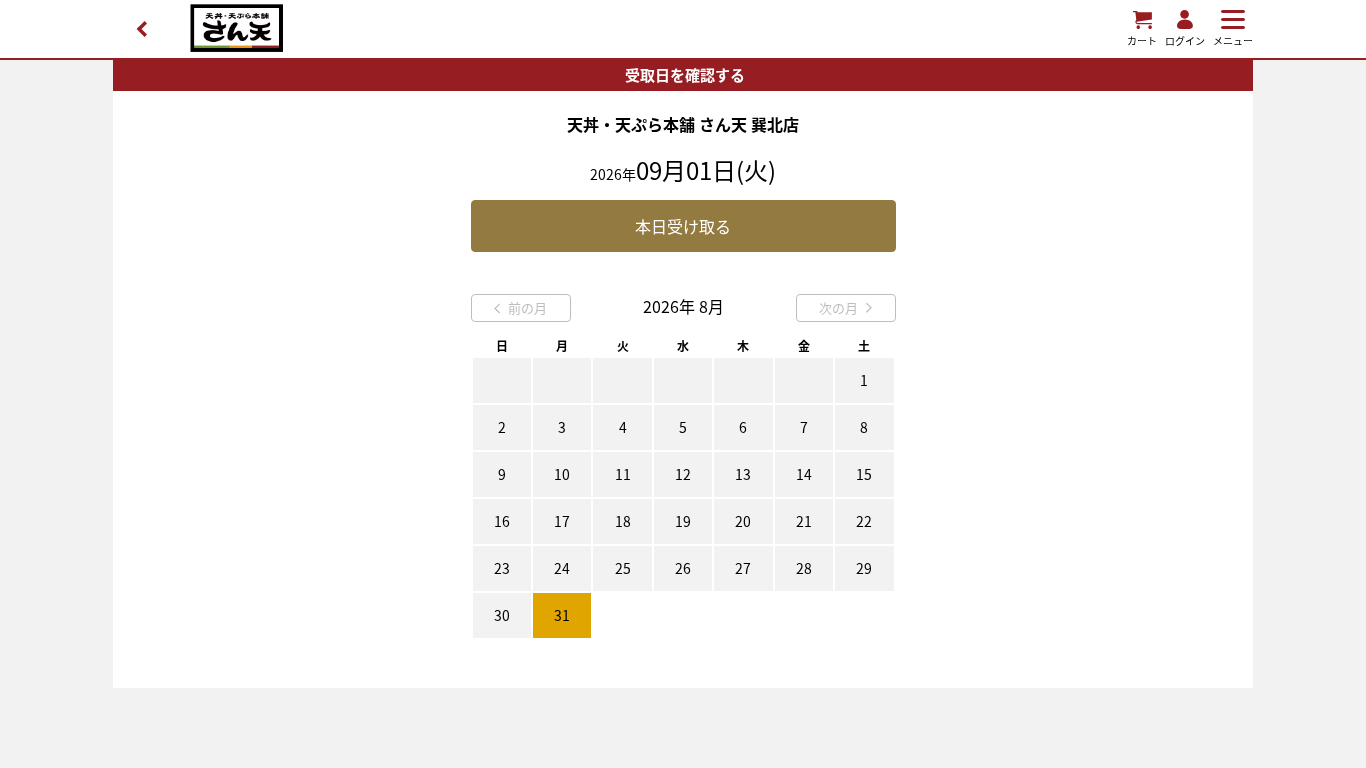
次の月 (838, 307)
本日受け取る (683, 226)
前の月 (527, 307)
